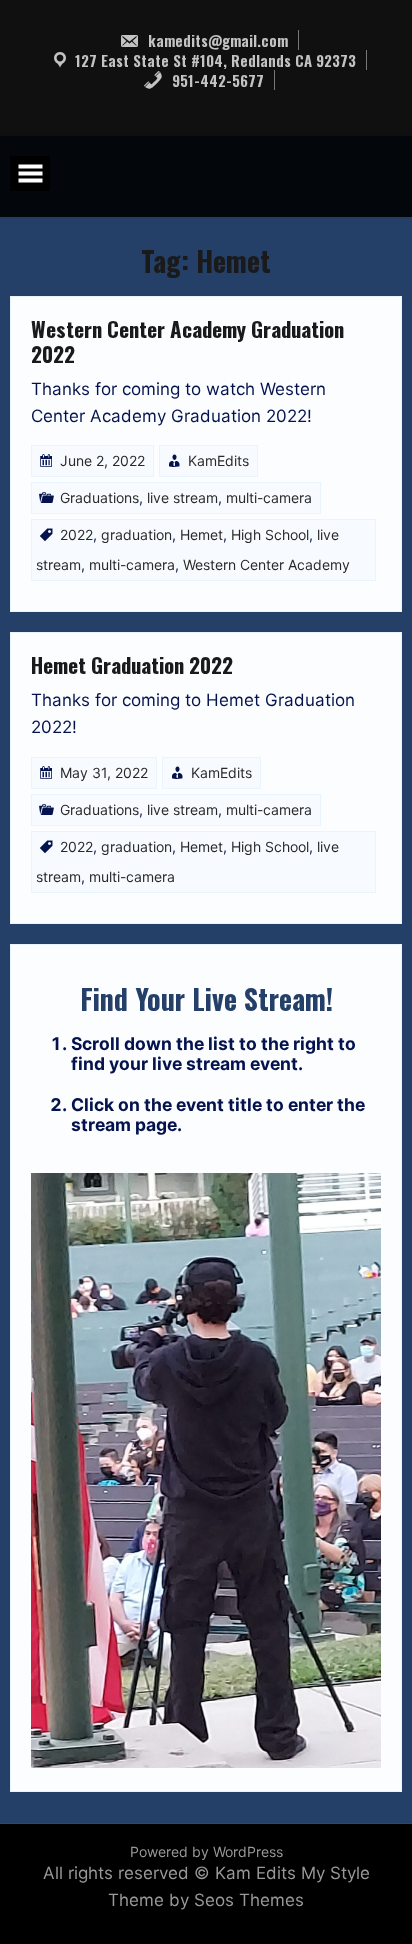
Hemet (201, 534)
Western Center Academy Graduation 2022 (187, 340)
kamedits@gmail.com (216, 40)
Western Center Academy (266, 564)
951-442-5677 (216, 80)
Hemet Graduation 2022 (132, 664)
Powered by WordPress (206, 1851)
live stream (182, 497)
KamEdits (218, 460)
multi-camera (269, 497)
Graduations (99, 497)
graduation (136, 534)
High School (270, 534)
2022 (76, 534)
